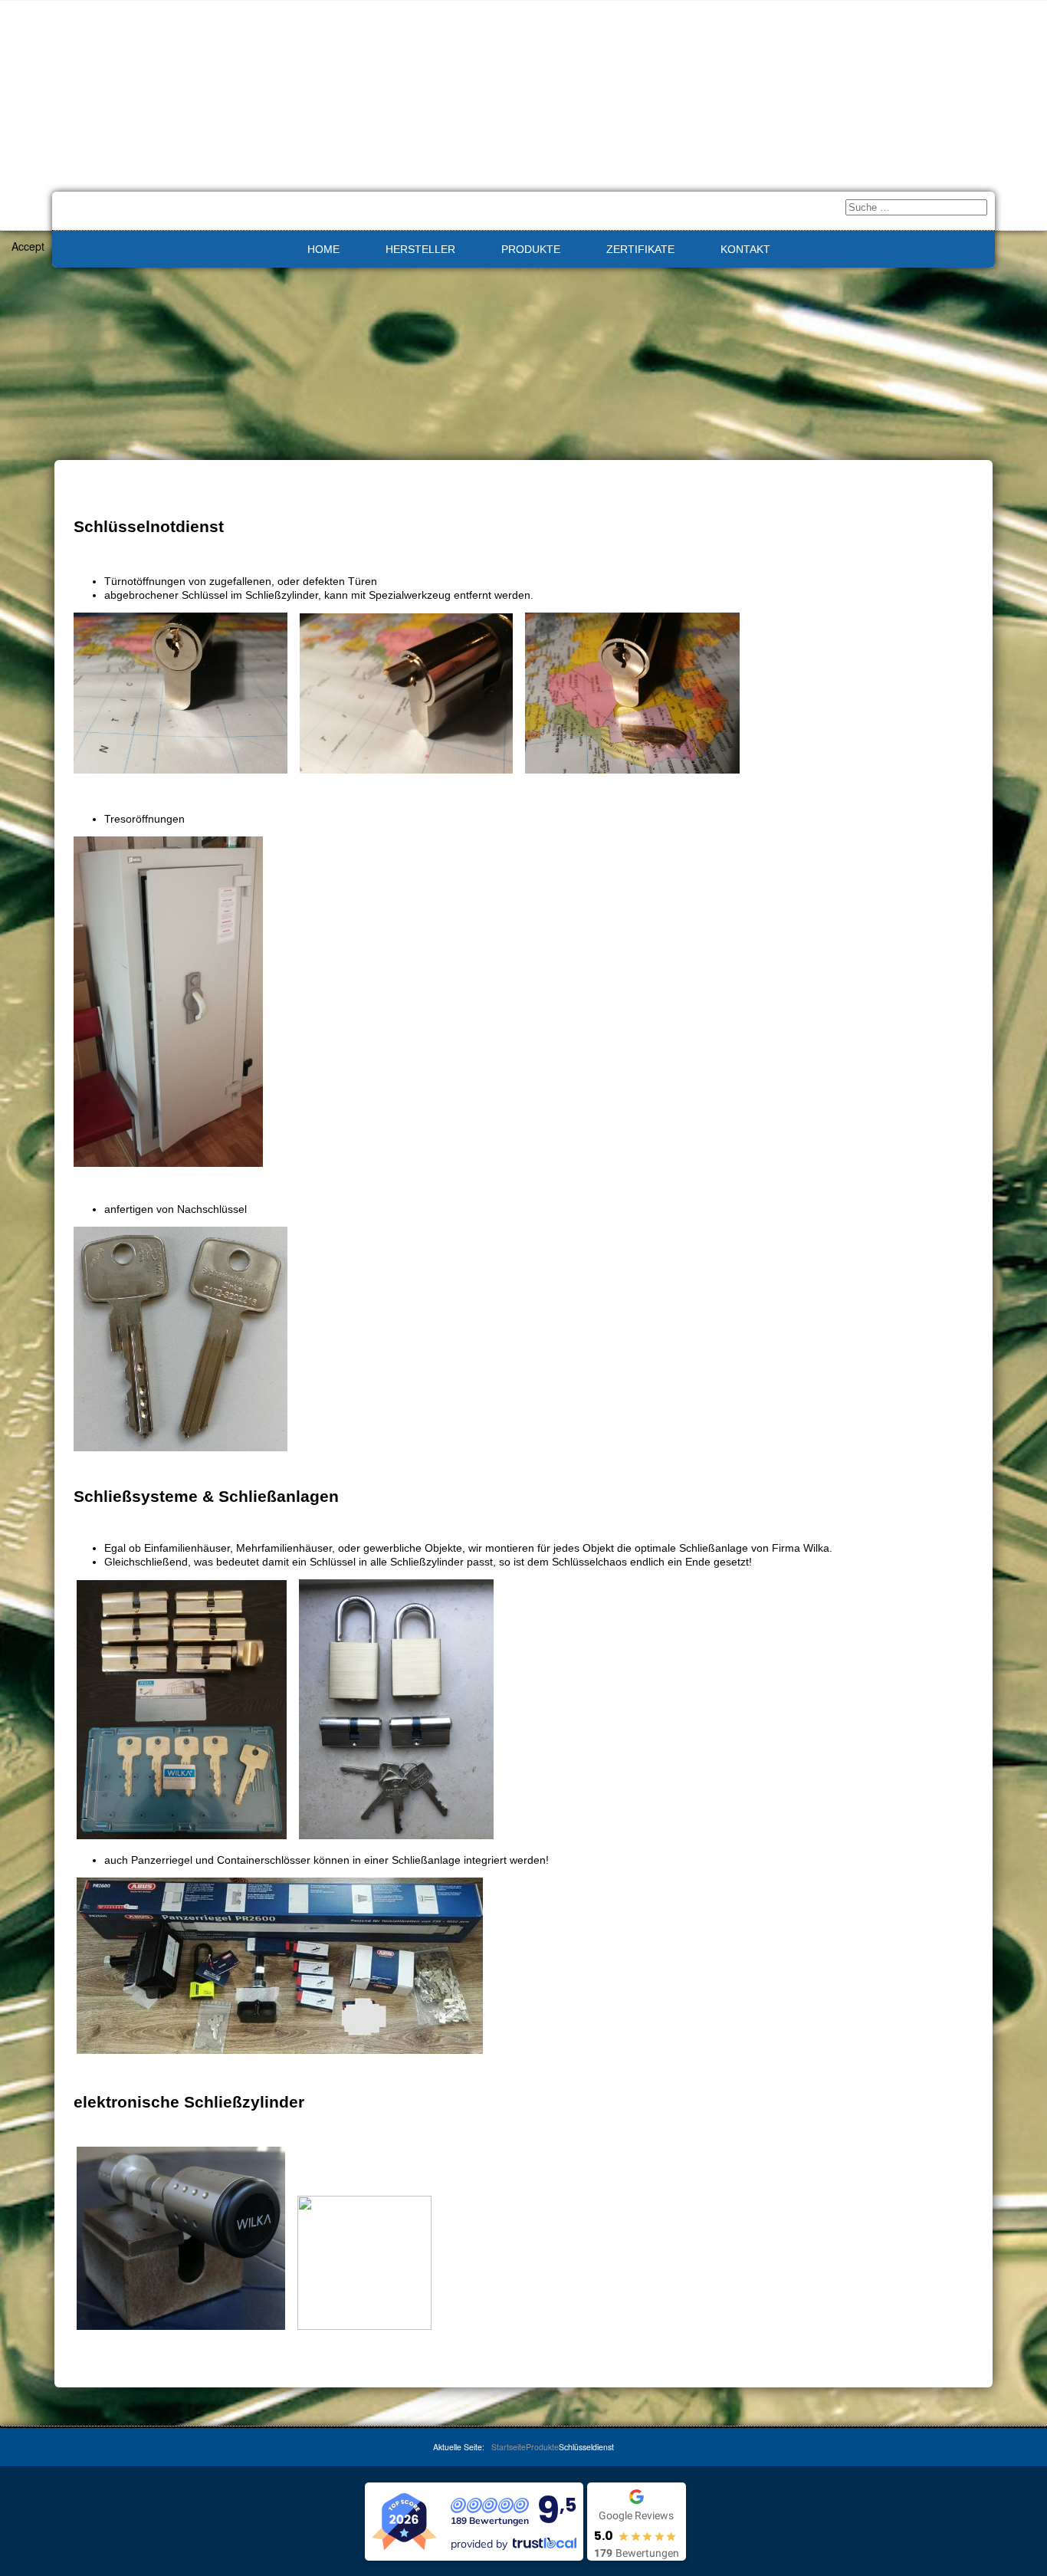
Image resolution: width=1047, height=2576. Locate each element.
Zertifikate (640, 249)
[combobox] (916, 207)
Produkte (531, 249)
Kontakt (745, 249)
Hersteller (420, 249)
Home (323, 249)
